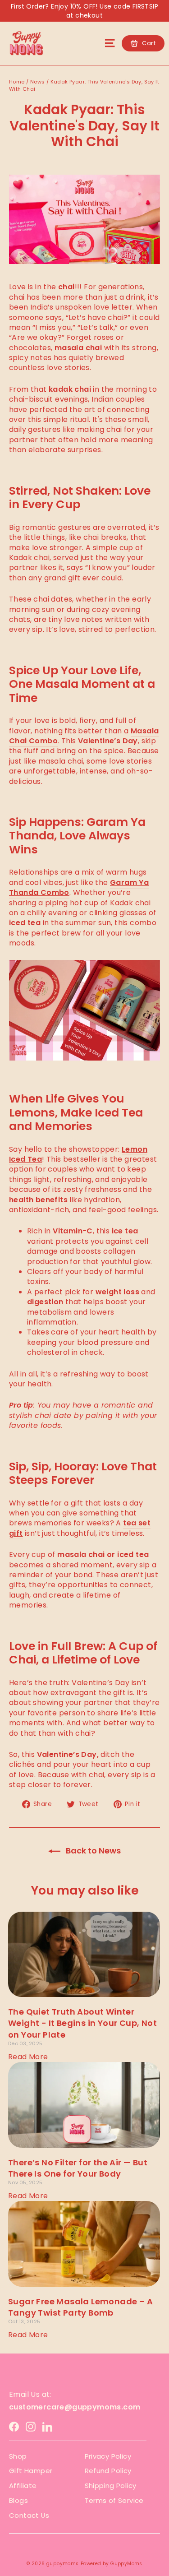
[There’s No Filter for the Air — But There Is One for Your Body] (84, 2105)
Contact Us (29, 2515)
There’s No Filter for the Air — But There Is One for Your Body (78, 2168)
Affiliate (23, 2486)
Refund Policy (108, 2471)
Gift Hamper (31, 2471)
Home (17, 82)
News (38, 82)
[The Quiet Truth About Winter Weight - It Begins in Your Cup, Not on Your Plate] (84, 1955)
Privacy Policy (108, 2456)
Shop (18, 2456)
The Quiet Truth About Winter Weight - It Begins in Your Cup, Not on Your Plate (82, 2023)
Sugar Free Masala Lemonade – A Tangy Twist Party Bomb (80, 2307)
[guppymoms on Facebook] (14, 2426)
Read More (28, 2057)
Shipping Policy (111, 2486)
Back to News (92, 1851)
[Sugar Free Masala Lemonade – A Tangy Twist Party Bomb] (84, 2244)
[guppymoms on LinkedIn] (47, 2426)
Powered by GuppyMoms (112, 2564)
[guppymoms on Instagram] (31, 2426)
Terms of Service (114, 2500)
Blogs (18, 2500)
